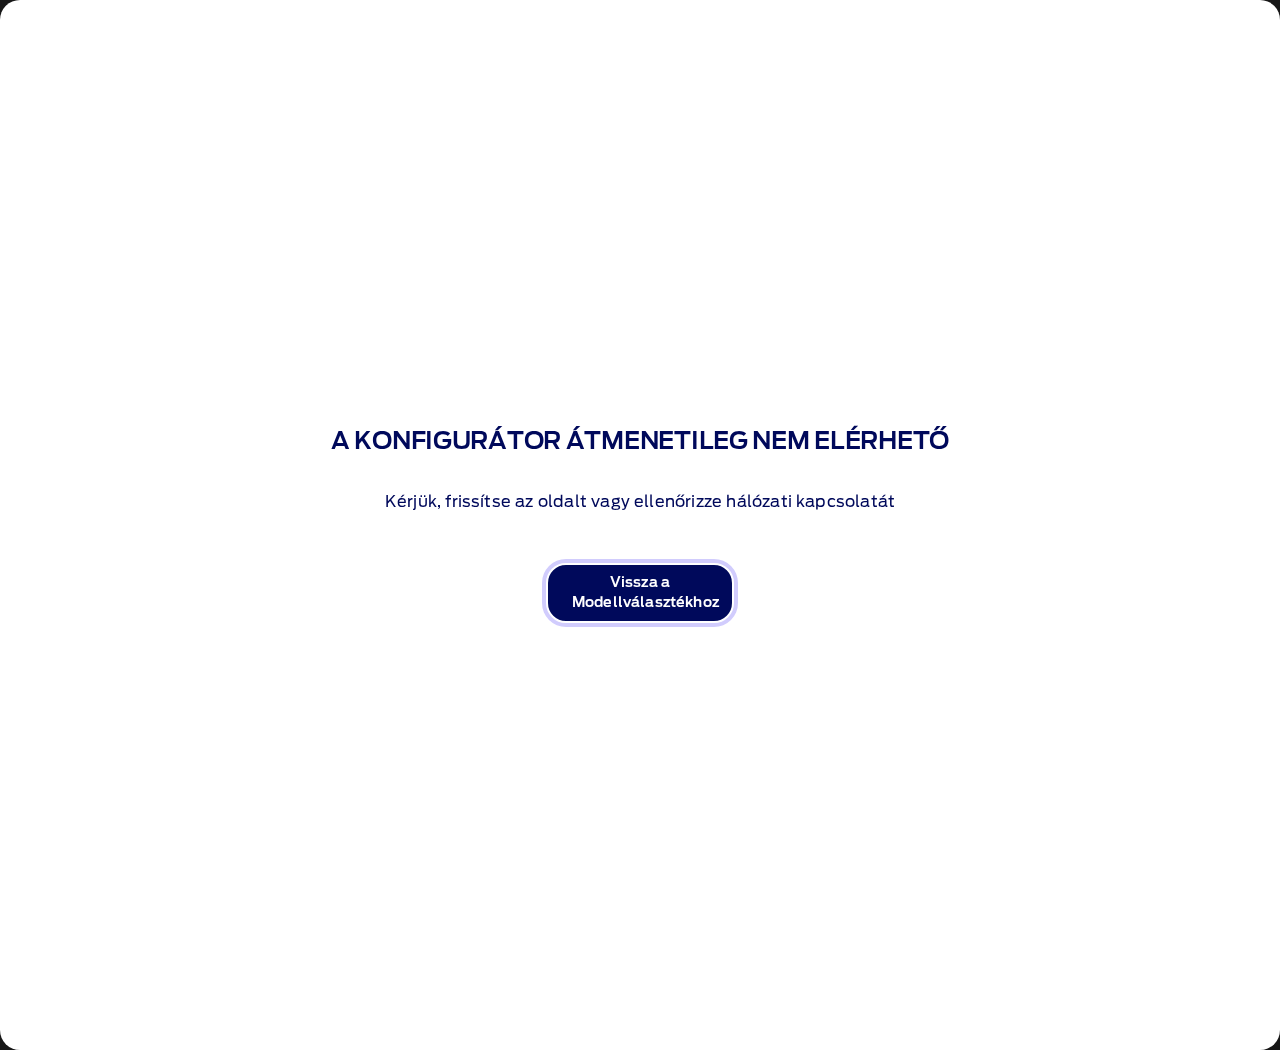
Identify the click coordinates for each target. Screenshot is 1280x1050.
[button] (640, 593)
